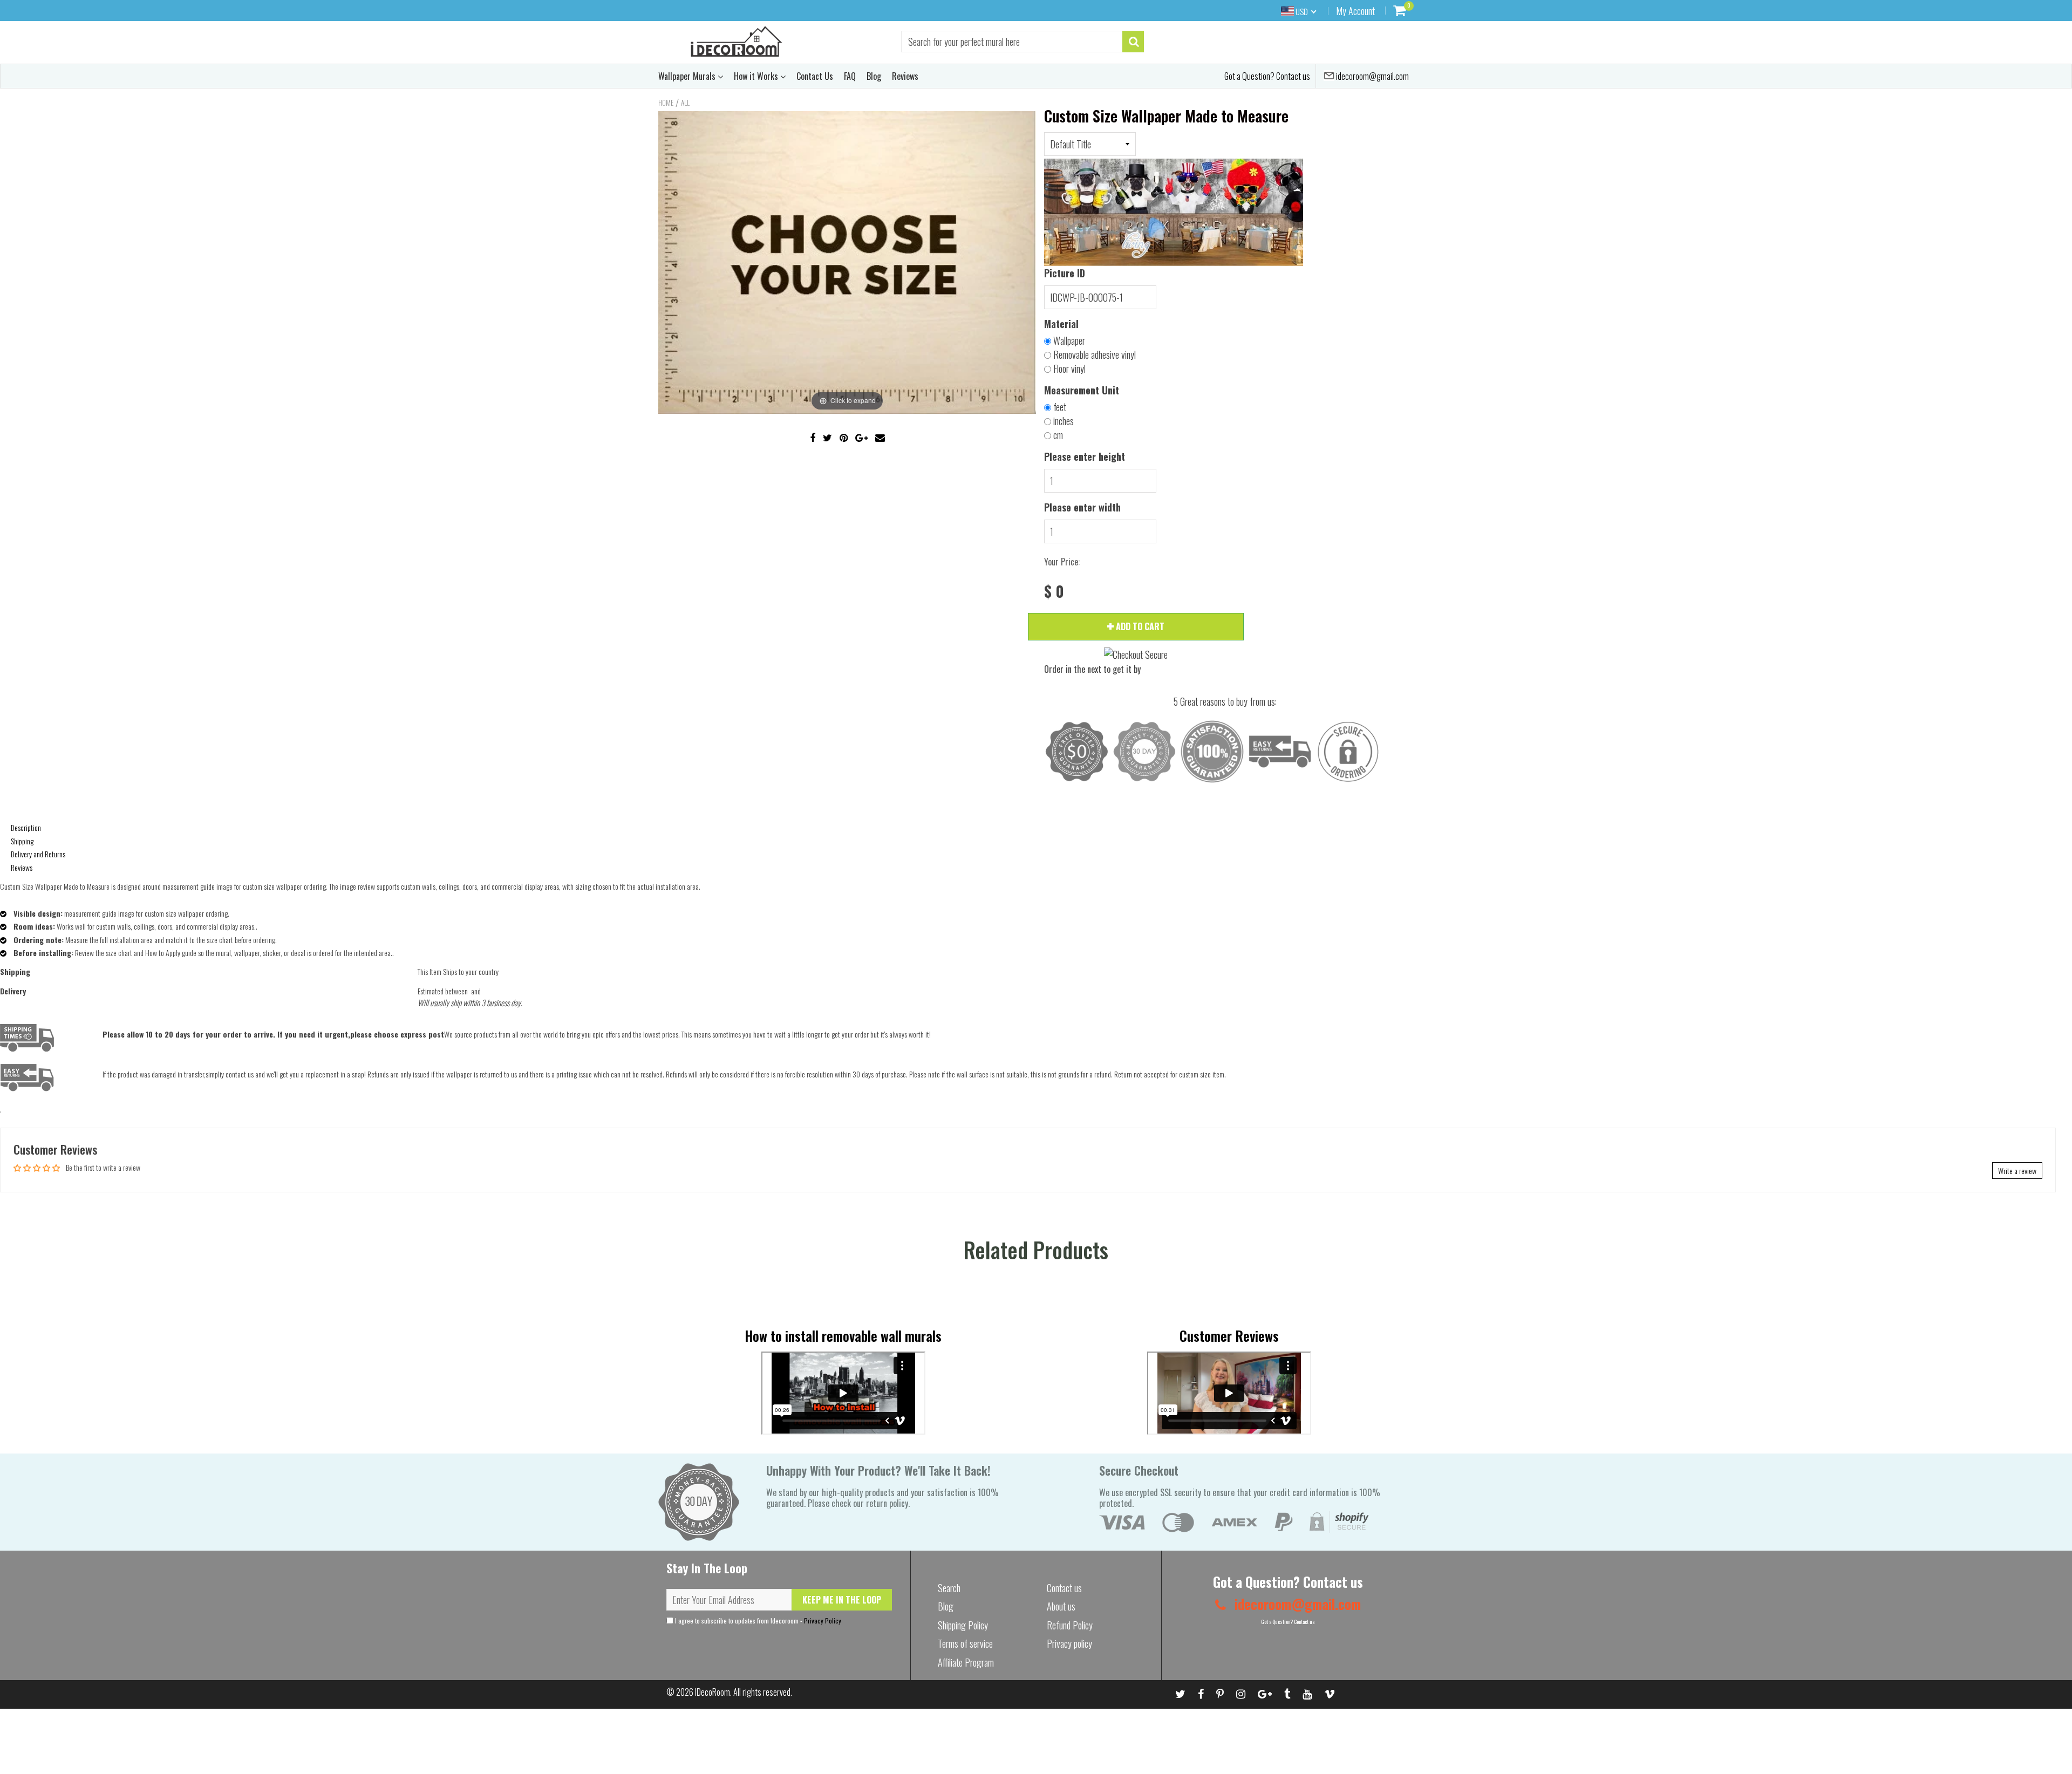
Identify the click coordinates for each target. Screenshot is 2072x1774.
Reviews (905, 76)
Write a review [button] (2017, 1171)
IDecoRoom (713, 1692)
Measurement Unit (1082, 390)
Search (949, 1588)
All (685, 103)
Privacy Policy (823, 1621)
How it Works (757, 76)
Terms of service (965, 1643)
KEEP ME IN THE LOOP (842, 1600)
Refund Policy (1070, 1625)
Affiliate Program (966, 1662)
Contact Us (815, 76)
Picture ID (1065, 273)
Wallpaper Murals (688, 76)
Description (26, 827)
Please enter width (1082, 507)
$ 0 (1054, 592)
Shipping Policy (963, 1625)
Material (1061, 324)
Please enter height (1085, 456)
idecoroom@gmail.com (1372, 76)
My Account (1355, 11)
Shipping (22, 841)
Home (666, 103)
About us (1061, 1606)
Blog (874, 76)
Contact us (1064, 1588)
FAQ (850, 76)
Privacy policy (1069, 1643)
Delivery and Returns (38, 854)
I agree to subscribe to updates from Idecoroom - (757, 1621)
